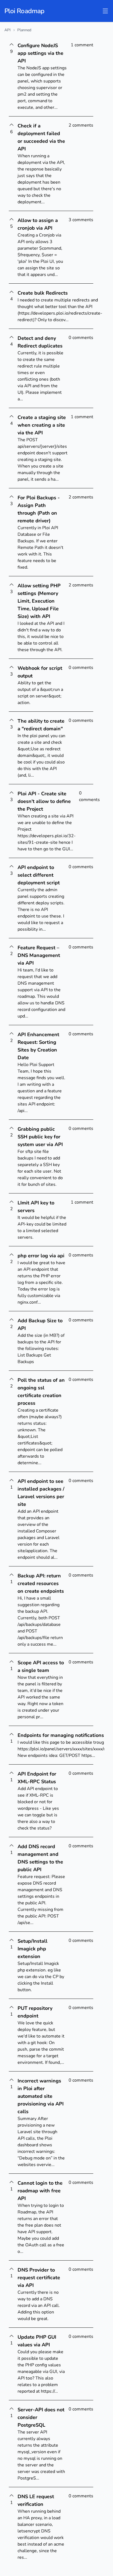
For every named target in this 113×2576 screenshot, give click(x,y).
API (8, 30)
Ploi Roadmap (24, 11)
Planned (24, 30)
